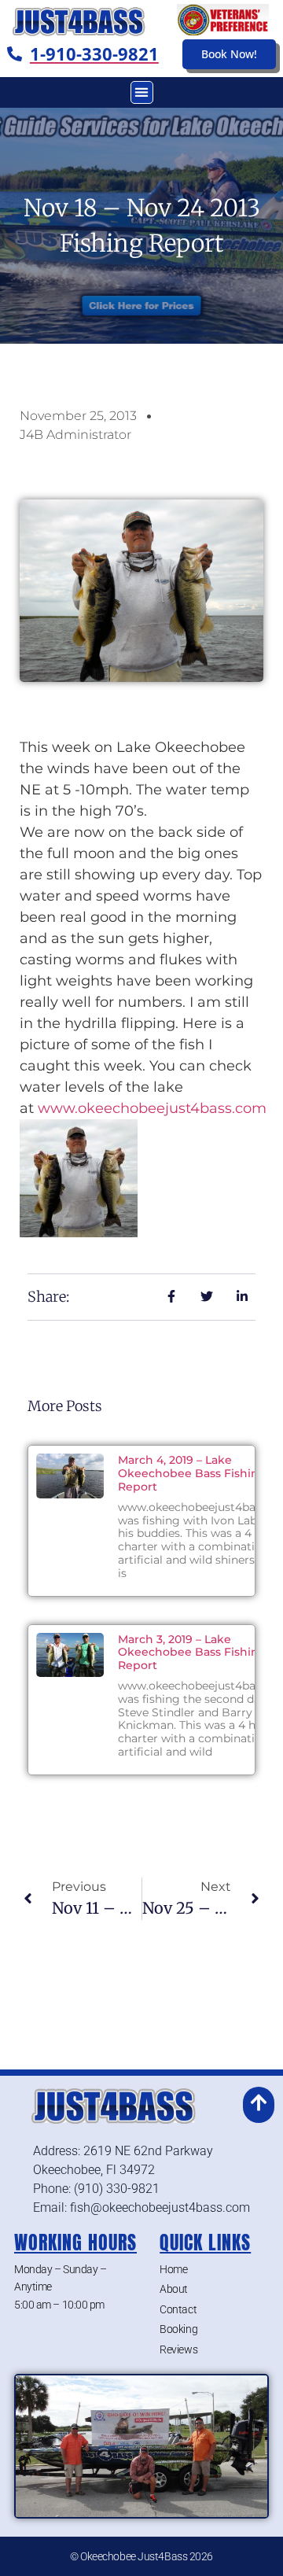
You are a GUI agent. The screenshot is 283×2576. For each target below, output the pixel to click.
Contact (178, 2309)
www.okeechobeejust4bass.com (152, 1108)
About (174, 2289)
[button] (142, 92)
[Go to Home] (76, 20)
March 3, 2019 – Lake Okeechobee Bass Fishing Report (192, 1653)
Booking (178, 2329)
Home (173, 2269)
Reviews (178, 2349)
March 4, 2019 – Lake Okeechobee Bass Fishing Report (192, 1473)
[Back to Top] (259, 2102)
